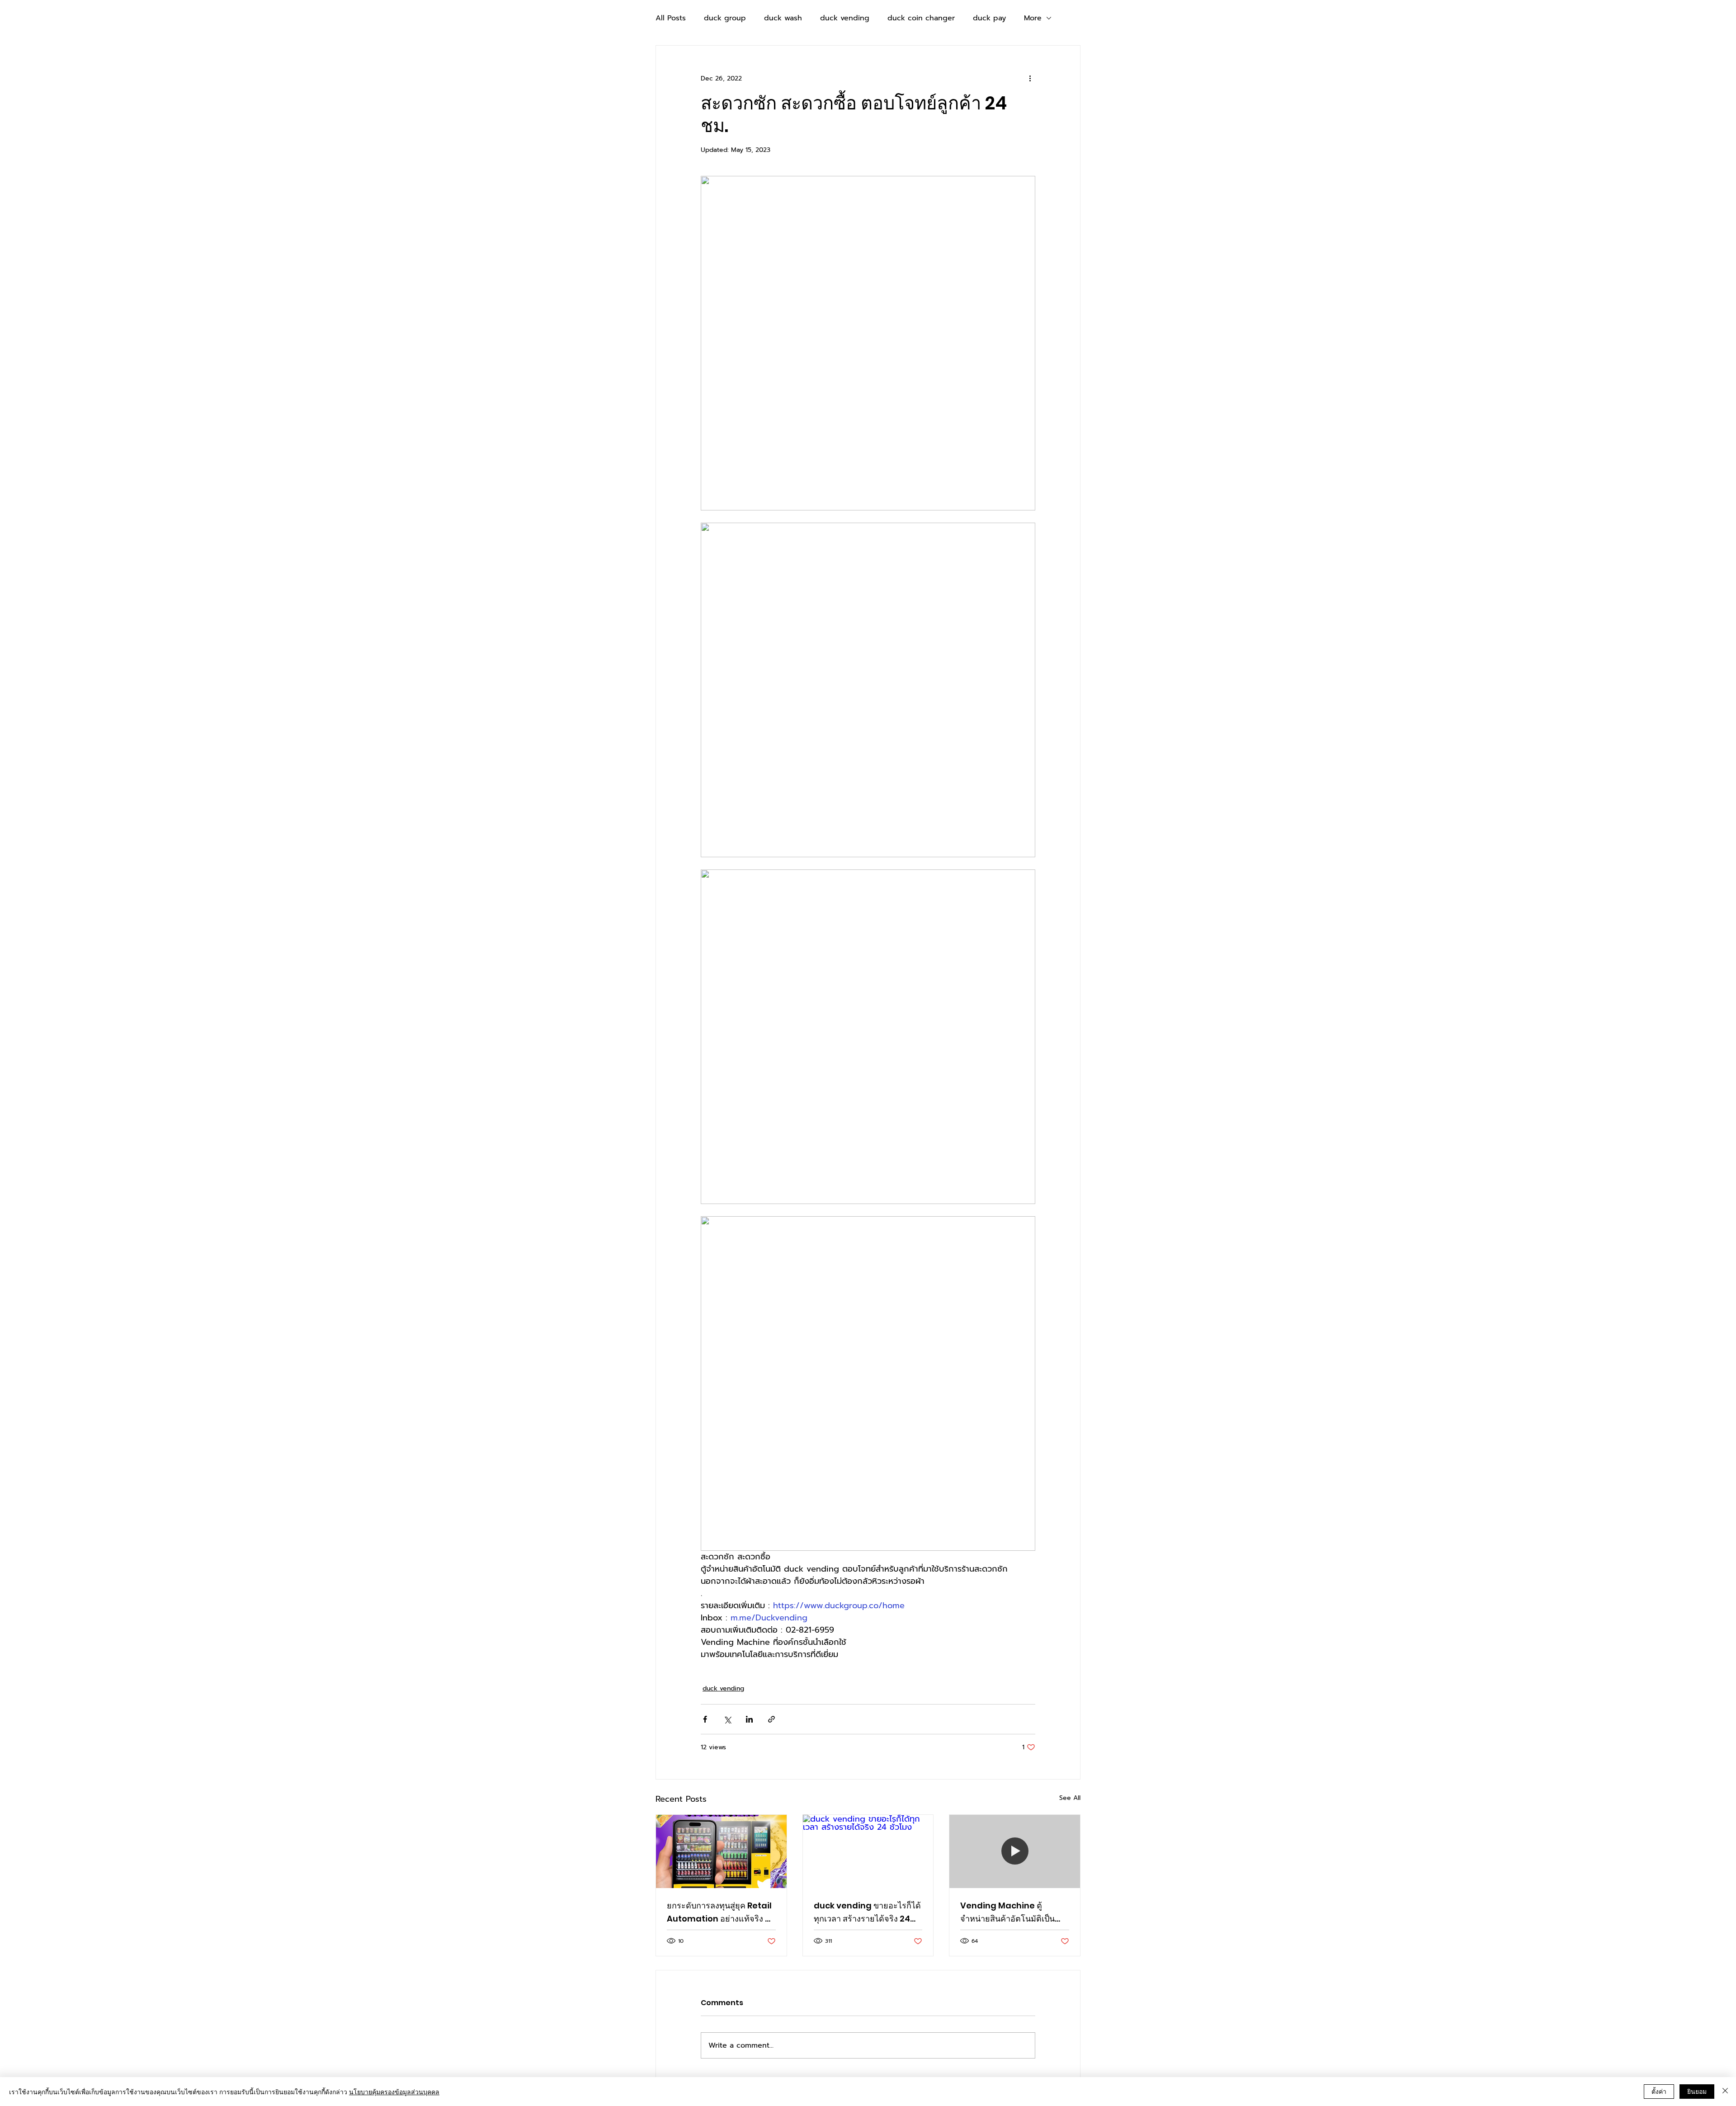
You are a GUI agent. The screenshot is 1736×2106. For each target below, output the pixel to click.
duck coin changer (921, 18)
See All (1070, 1798)
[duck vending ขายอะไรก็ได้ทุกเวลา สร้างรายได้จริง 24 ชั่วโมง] (868, 1851)
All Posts (671, 18)
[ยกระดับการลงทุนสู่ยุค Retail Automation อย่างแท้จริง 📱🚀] (721, 1851)
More (1033, 18)
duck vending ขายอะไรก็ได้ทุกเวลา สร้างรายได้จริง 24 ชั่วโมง (867, 1912)
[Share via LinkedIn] (749, 1719)
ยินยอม (1697, 2091)
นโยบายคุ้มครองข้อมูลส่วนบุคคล (394, 2092)
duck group (725, 18)
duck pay (989, 18)
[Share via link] (771, 1719)
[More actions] (1030, 78)
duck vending (845, 18)
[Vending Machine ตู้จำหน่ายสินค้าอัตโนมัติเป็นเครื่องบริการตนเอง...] (1015, 1851)
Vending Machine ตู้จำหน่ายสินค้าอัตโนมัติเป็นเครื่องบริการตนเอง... (1007, 1912)
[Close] (1725, 2092)
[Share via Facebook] (705, 1719)
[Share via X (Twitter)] (727, 1719)
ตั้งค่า (1659, 2091)
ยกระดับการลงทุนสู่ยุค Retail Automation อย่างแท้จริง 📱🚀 (721, 1912)
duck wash (783, 18)
